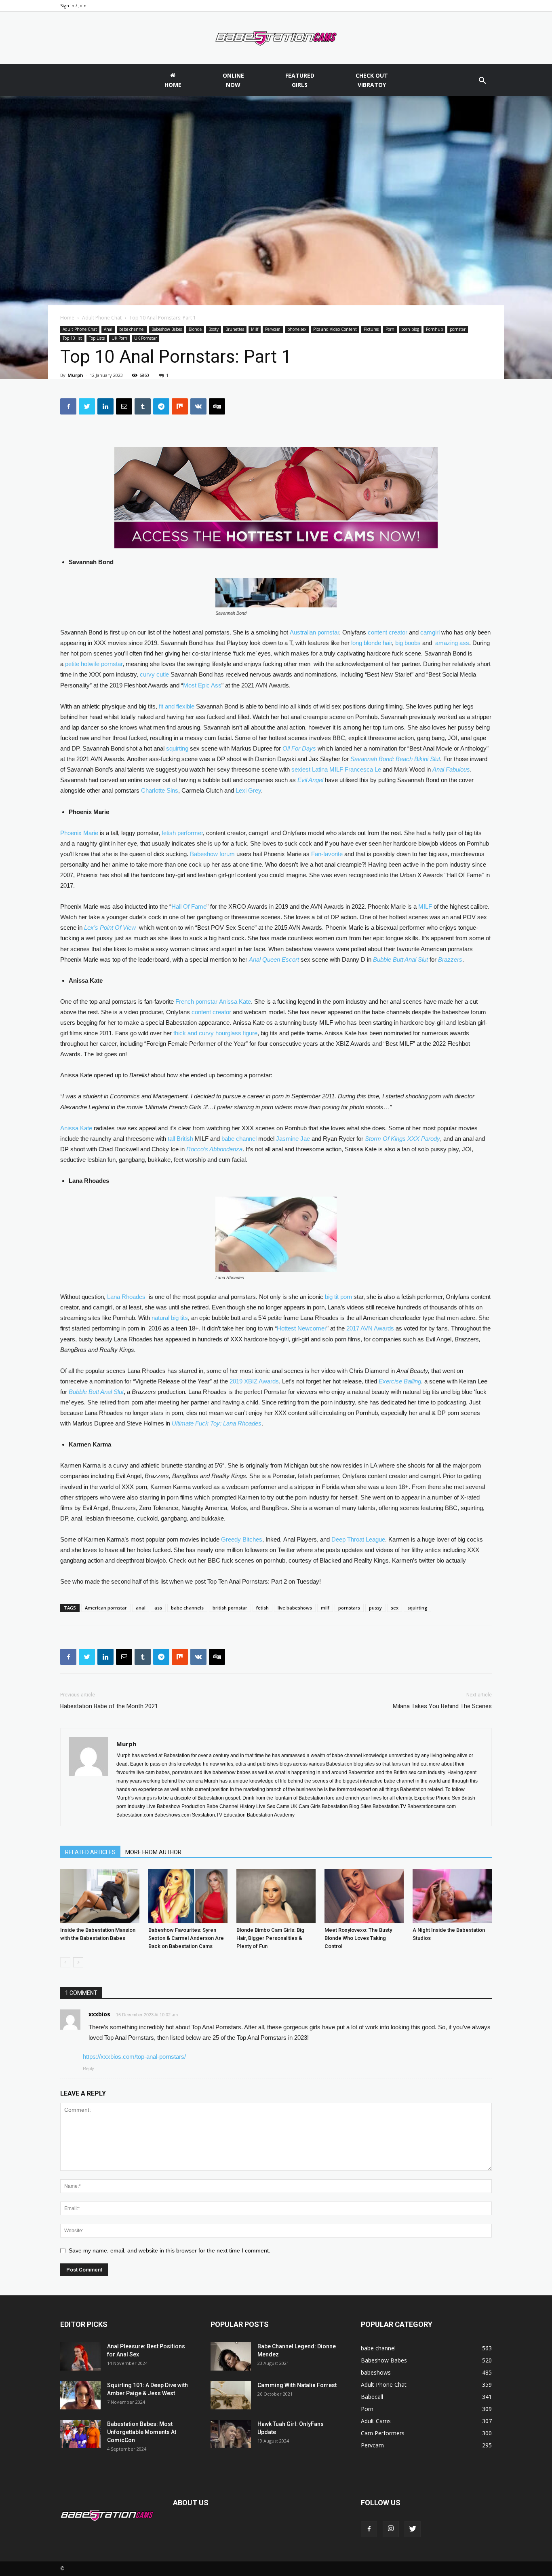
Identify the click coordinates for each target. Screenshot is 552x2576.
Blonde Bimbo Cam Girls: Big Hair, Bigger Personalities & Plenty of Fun (270, 1938)
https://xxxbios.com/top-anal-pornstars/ (134, 2057)
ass (158, 1608)
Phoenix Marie (79, 833)
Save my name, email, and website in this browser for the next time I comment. (170, 2250)
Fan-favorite (327, 854)
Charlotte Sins (160, 790)
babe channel (132, 329)
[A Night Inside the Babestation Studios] (452, 1896)
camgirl (430, 632)
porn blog (410, 329)
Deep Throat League (358, 1539)
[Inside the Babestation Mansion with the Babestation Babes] (100, 1896)
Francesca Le (363, 769)
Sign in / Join (73, 5)
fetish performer (182, 833)
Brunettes (235, 329)
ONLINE (233, 80)
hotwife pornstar (102, 664)
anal (141, 1608)
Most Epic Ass (202, 685)
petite (72, 664)
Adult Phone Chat (102, 318)
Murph (75, 375)
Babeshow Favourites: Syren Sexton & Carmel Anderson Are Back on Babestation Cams (186, 1938)
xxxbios (99, 2014)
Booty (214, 329)
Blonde (195, 329)
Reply (88, 2068)
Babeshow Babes (167, 329)
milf (325, 1608)
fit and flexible (177, 706)
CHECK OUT (372, 80)
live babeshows (295, 1608)
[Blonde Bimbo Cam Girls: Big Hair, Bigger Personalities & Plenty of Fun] (276, 1896)
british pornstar (230, 1608)
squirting (177, 748)
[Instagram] (391, 2529)
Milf (255, 329)
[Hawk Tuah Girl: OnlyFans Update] (231, 2434)
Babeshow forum (212, 854)
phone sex (297, 329)
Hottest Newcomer (302, 1328)
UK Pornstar (145, 338)
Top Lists (97, 338)
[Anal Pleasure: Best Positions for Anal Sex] (80, 2356)
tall (171, 1139)
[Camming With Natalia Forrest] (231, 2395)
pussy (375, 1608)
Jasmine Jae (293, 1139)
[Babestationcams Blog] (276, 38)
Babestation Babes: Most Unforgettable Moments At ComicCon (142, 2432)
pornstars (349, 1608)
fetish (262, 1608)
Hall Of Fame (189, 906)
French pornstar (196, 1001)
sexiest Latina (310, 769)
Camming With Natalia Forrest (297, 2385)
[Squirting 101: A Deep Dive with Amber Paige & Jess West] (80, 2395)
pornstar (458, 329)
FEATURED (300, 80)
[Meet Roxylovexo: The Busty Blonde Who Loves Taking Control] (364, 1896)
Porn (390, 329)
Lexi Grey (248, 790)
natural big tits (170, 1318)
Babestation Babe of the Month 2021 (109, 1706)
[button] (482, 81)
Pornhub (434, 329)
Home (67, 318)
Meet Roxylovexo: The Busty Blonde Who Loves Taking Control (358, 1938)
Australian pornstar (314, 632)
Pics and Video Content (335, 329)
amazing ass (452, 643)
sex (395, 1608)
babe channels (187, 1608)
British (185, 1139)
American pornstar (106, 1608)
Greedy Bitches (242, 1539)
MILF (336, 769)
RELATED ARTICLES (90, 1852)
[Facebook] (369, 2529)
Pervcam (273, 329)
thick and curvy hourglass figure (215, 1033)
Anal (108, 329)
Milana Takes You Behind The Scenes (442, 1706)
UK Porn (119, 338)
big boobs (408, 643)
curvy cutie (154, 674)
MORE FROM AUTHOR (153, 1852)
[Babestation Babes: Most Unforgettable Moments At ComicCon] (80, 2434)
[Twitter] (413, 2529)
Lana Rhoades (126, 1297)
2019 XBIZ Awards (254, 1381)
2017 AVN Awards (370, 1328)
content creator (388, 632)
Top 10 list (72, 338)
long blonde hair (372, 643)
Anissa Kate (235, 1001)
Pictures (371, 329)
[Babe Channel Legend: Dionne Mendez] (231, 2356)
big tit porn (338, 1297)
